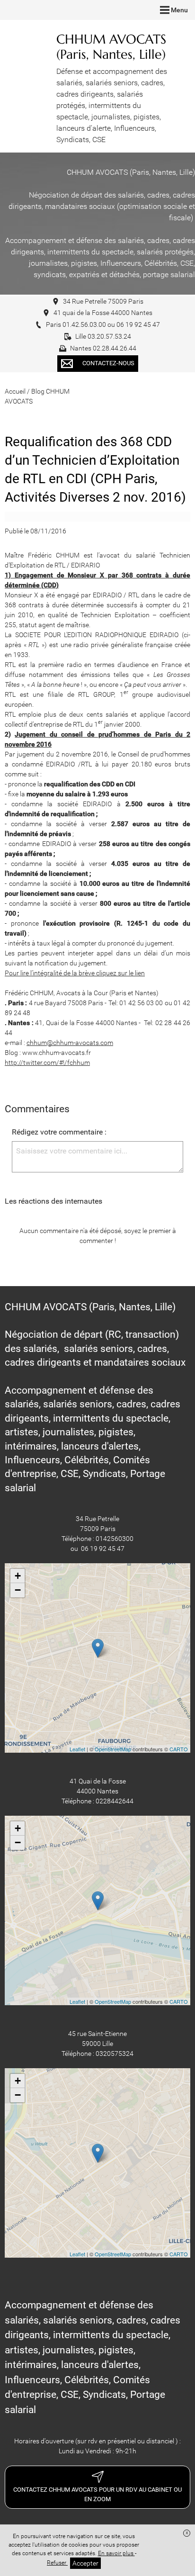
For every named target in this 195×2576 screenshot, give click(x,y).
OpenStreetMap (113, 1749)
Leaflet (77, 1749)
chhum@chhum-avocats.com (70, 1043)
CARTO (179, 1749)
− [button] (18, 1590)
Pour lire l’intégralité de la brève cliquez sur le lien (75, 973)
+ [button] (18, 1576)
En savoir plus (116, 2553)
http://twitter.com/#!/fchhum (47, 1063)
